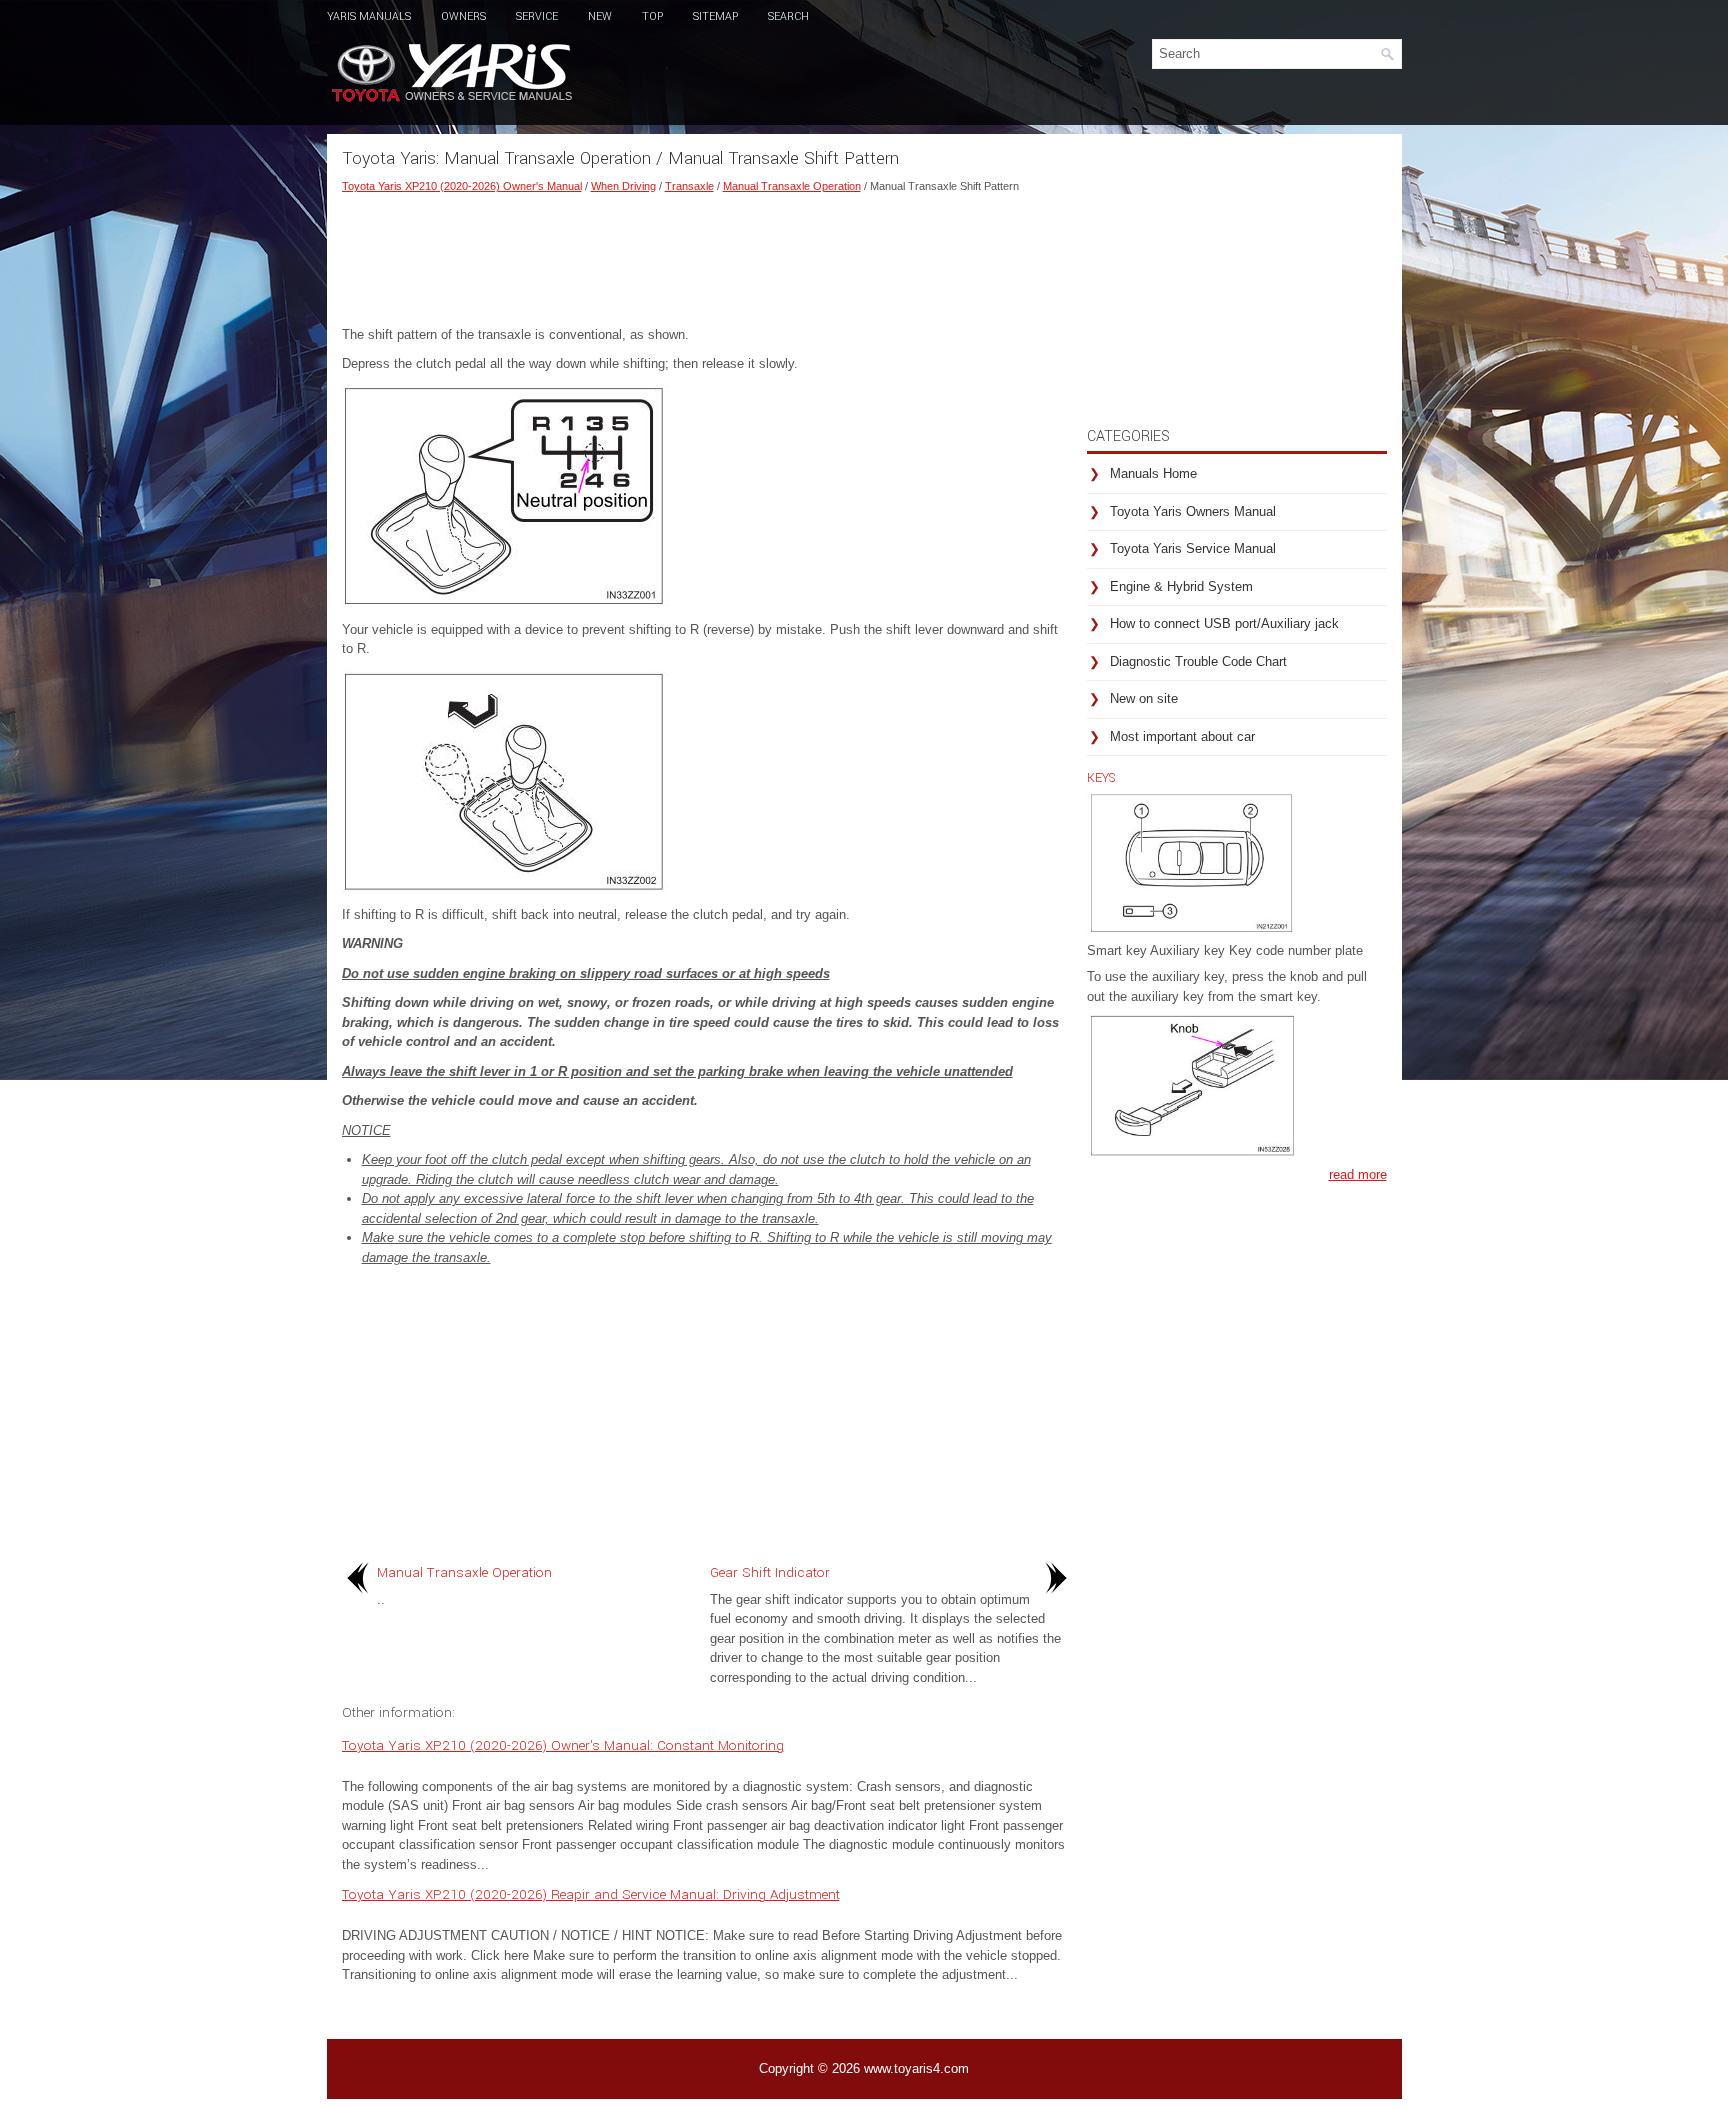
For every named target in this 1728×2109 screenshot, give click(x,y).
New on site (1144, 698)
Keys (1101, 778)
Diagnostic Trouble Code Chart (1198, 661)
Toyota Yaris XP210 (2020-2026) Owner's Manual (462, 186)
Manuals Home (1153, 473)
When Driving (623, 186)
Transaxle (689, 186)
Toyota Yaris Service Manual (1193, 548)
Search (788, 16)
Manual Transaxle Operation (792, 186)
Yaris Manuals (369, 16)
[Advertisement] (707, 255)
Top (652, 16)
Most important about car (1182, 736)
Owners (463, 16)
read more (1358, 1174)
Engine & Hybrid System (1181, 586)
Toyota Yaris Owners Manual (1193, 511)
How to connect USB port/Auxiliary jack (1224, 623)
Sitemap (715, 16)
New (600, 16)
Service (537, 16)
